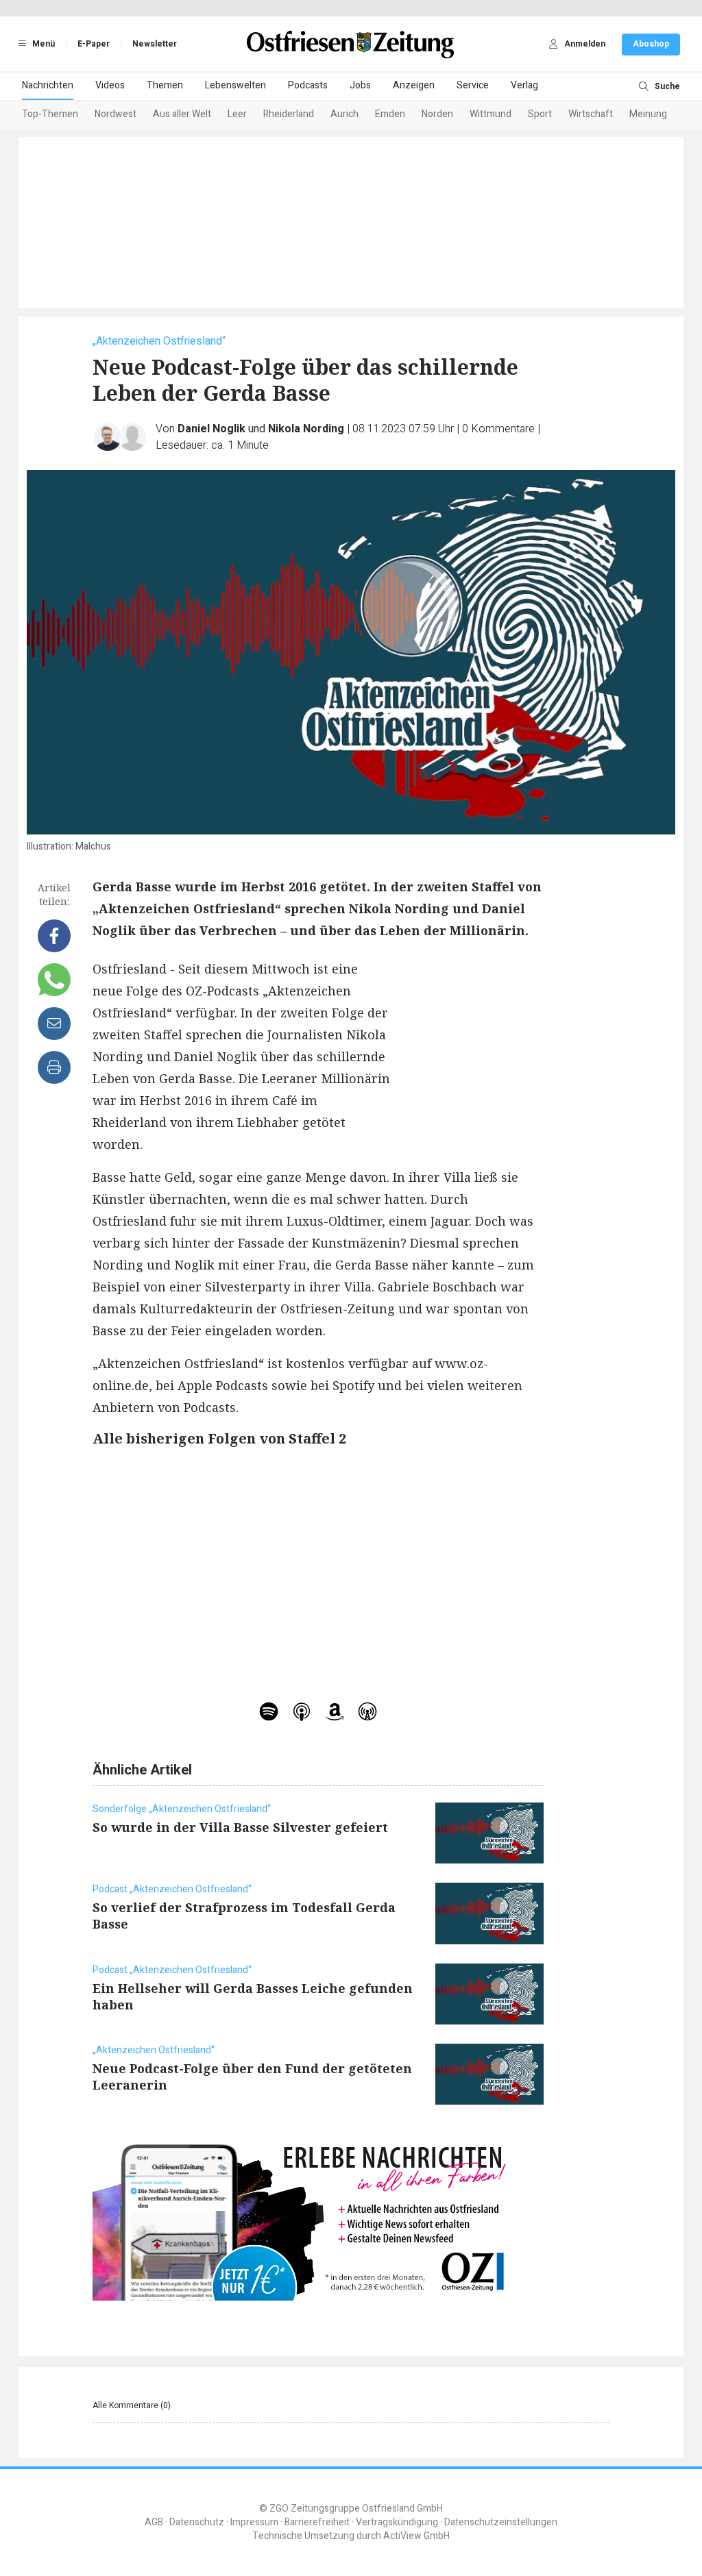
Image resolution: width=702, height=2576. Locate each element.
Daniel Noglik (211, 429)
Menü (43, 44)
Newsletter (155, 44)
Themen (165, 85)
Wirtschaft (591, 114)
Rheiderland (289, 114)
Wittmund (491, 114)
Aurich (344, 114)
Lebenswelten (235, 85)
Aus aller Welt (182, 114)
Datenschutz (197, 2522)
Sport (540, 114)
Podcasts (308, 85)
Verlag (524, 85)
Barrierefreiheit (317, 2522)
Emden (390, 114)
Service (473, 85)
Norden (437, 114)
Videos (110, 85)
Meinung (648, 114)
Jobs (360, 85)
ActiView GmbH (416, 2536)
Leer (237, 114)
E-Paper (94, 44)
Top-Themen (50, 114)
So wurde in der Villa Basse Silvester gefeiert (240, 1827)
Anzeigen (414, 85)
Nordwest (116, 114)
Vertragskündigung (397, 2522)
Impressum (254, 2522)
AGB (154, 2522)
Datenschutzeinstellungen (501, 2522)
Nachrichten (48, 85)
